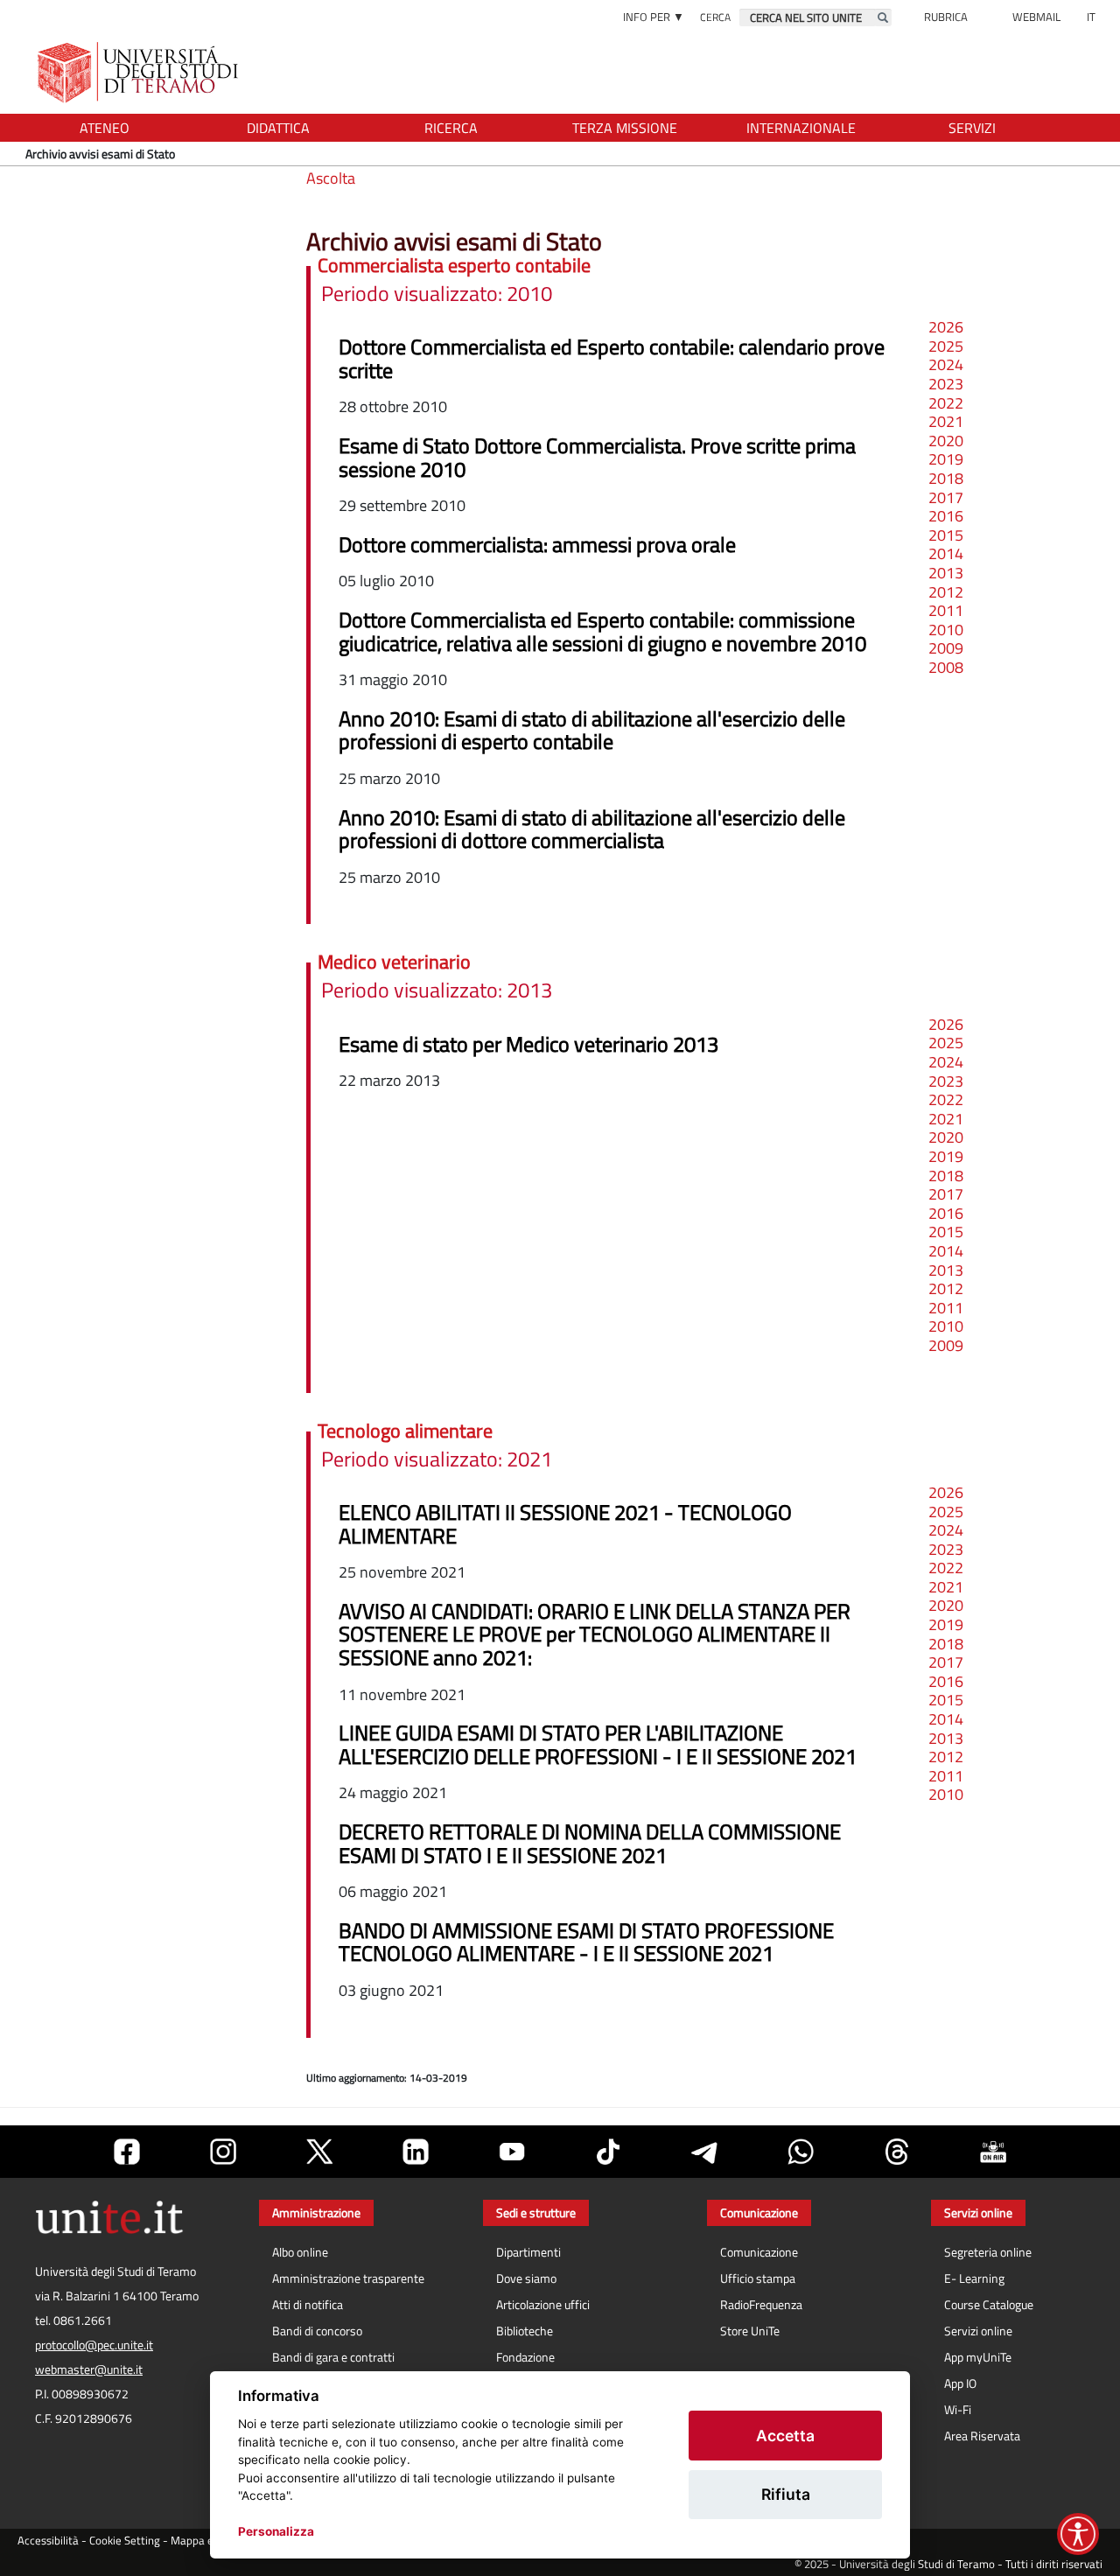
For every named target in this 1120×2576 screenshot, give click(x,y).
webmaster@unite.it (89, 2369)
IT (1091, 17)
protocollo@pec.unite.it (94, 2345)
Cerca (715, 17)
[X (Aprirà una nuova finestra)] (319, 2152)
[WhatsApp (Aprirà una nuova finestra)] (801, 2152)
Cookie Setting (125, 2541)
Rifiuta (786, 2494)
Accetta (785, 2436)
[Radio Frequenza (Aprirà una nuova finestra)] (993, 2152)
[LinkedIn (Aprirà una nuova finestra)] (416, 2152)
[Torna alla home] (140, 72)
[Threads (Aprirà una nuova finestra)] (897, 2152)
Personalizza (276, 2531)
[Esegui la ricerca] (883, 17)
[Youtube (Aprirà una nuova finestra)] (512, 2152)
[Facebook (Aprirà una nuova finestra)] (127, 2152)
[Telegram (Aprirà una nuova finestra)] (704, 2152)
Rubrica (946, 17)
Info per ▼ (654, 17)
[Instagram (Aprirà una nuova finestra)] (223, 2152)
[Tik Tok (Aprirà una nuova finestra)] (608, 2152)
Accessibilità (48, 2541)
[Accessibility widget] (1078, 2534)
